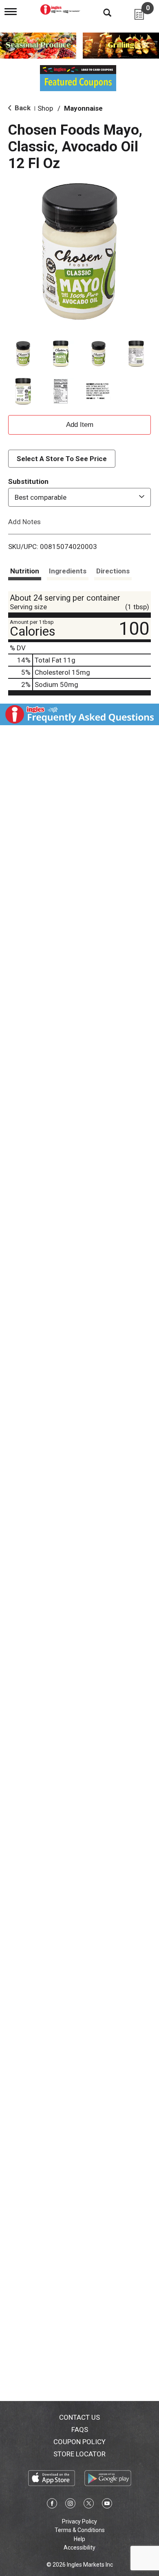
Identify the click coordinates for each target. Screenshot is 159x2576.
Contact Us (79, 2417)
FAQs (80, 2429)
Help (79, 2539)
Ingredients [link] (68, 571)
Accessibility (79, 2548)
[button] (23, 354)
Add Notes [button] (24, 522)
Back (22, 108)
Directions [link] (113, 571)
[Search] (101, 12)
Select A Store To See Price (62, 459)
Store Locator (79, 2454)
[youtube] (107, 2505)
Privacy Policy (79, 2521)
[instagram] (70, 2505)
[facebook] (52, 2505)
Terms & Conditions (80, 2530)
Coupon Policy (79, 2442)
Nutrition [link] (25, 571)
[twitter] (89, 2505)
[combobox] (79, 497)
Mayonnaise (83, 108)
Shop (45, 108)
